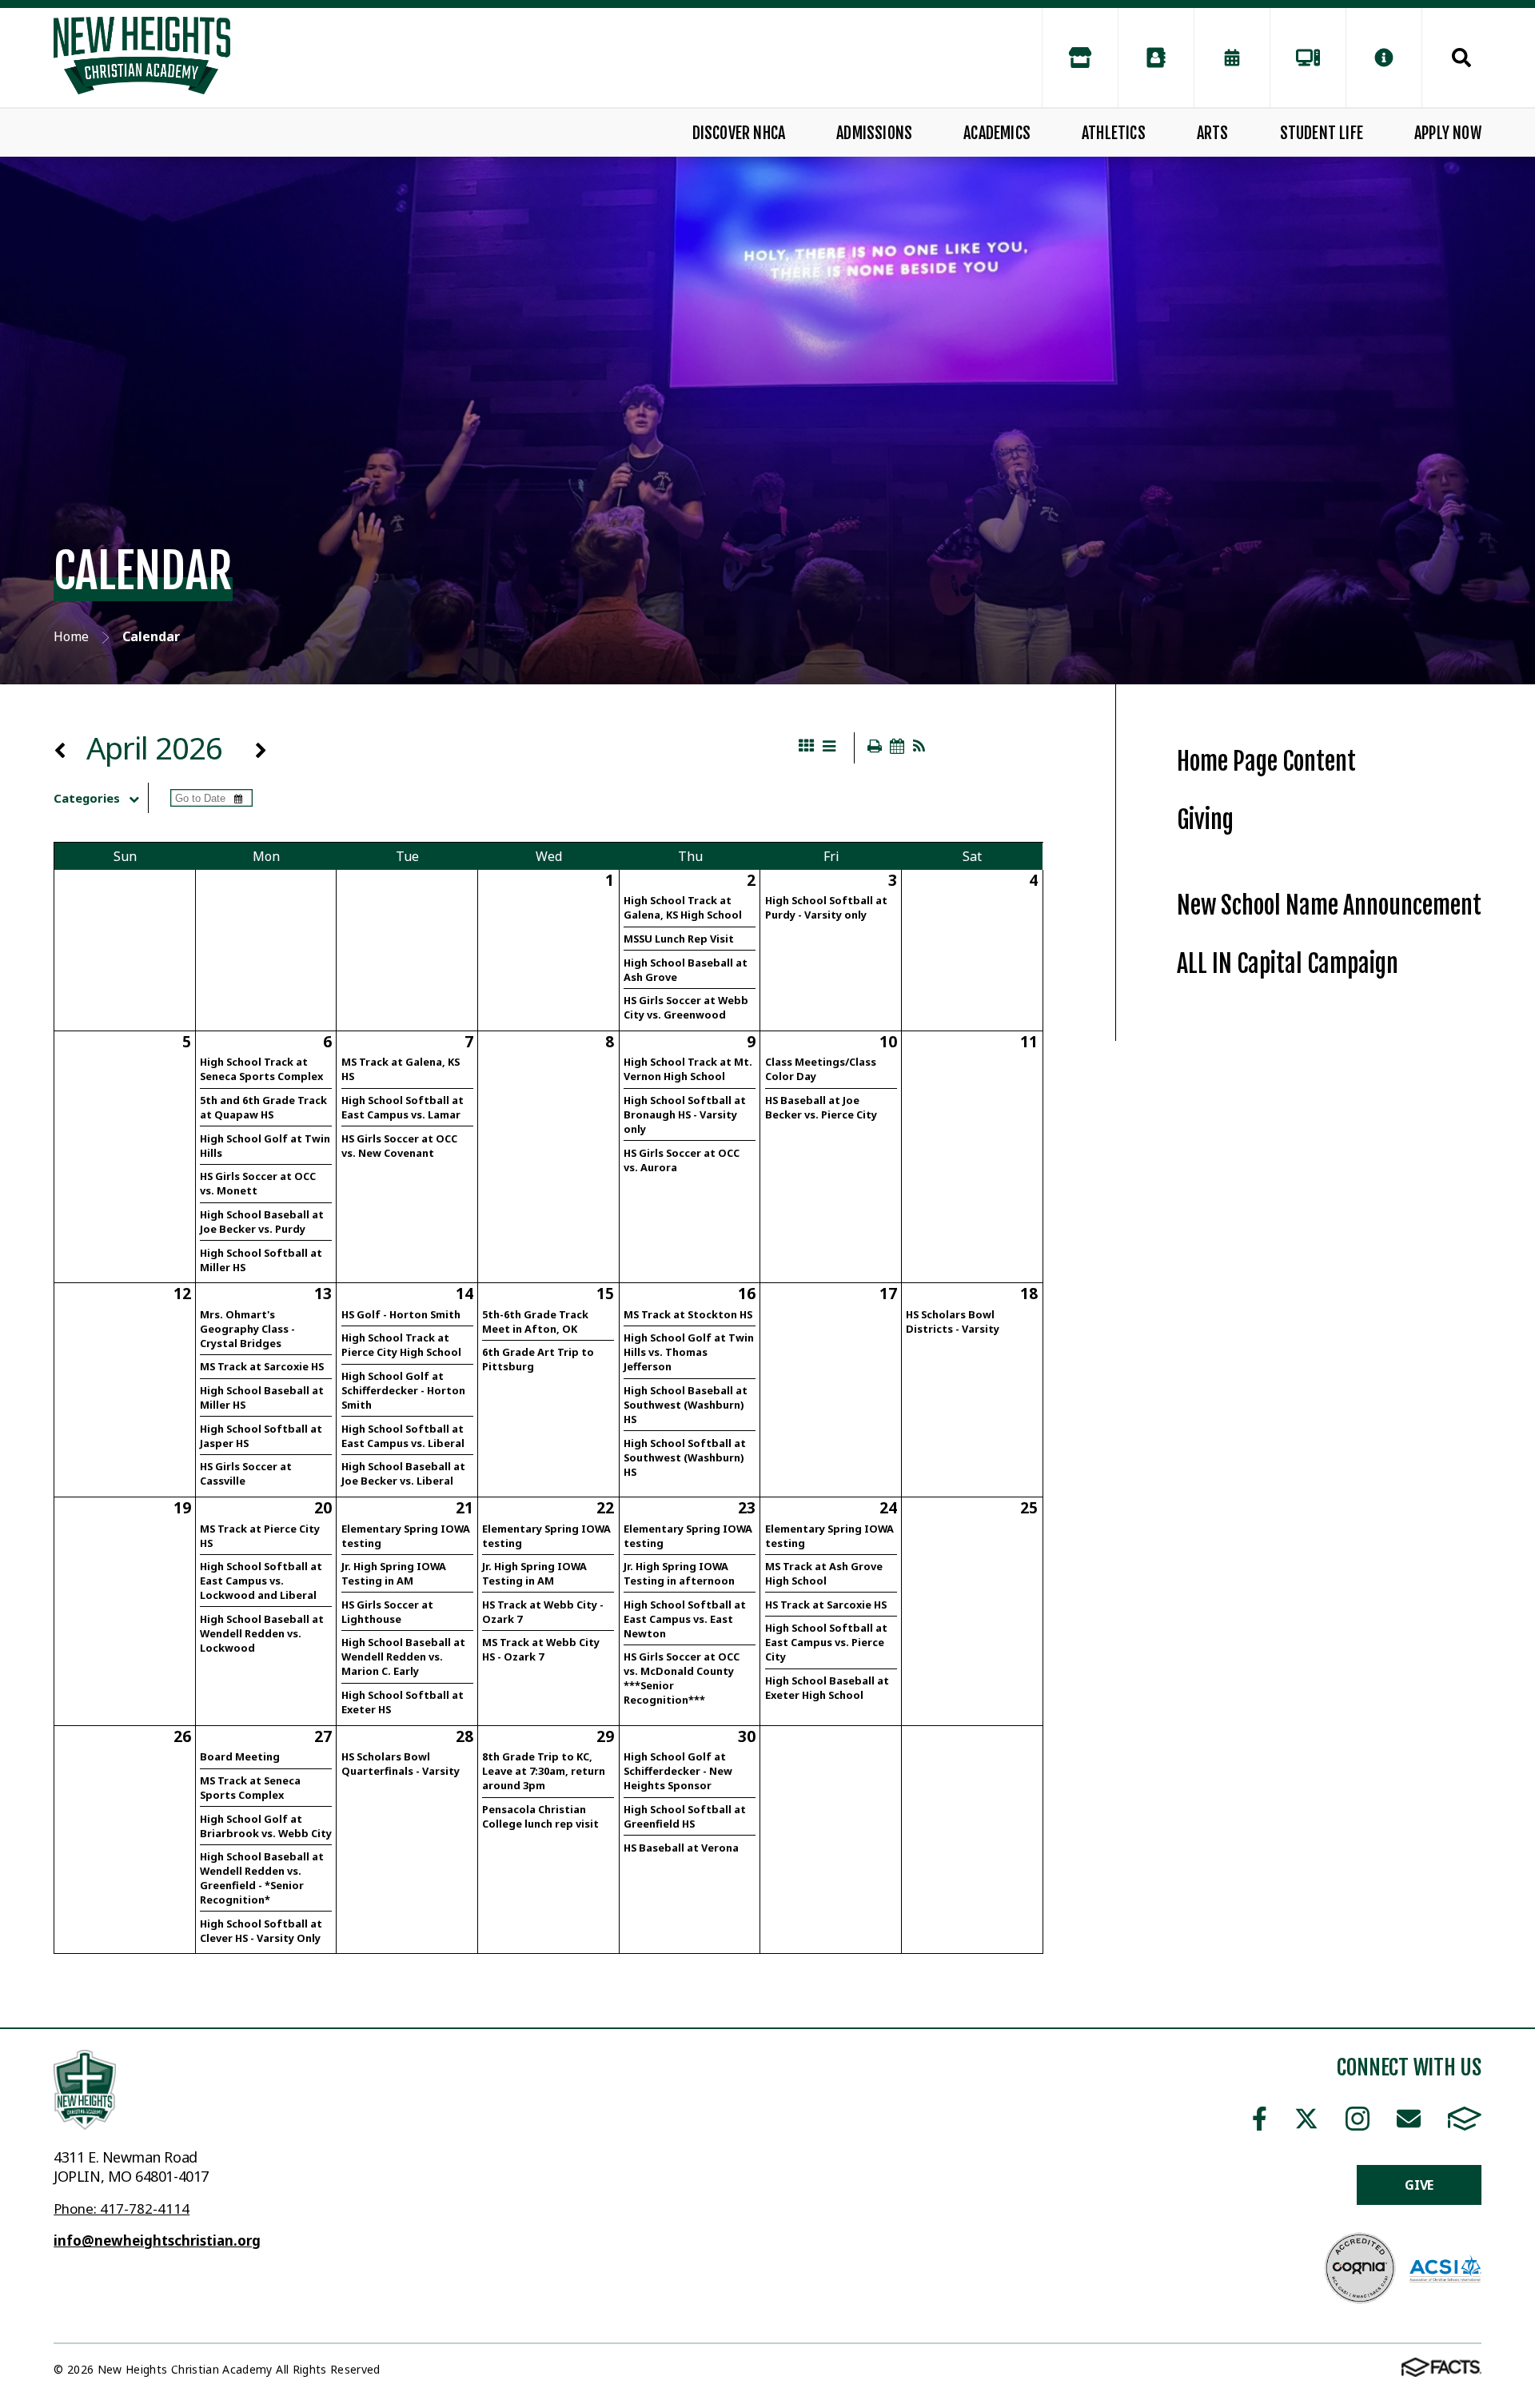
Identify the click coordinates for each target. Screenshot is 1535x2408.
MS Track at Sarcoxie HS (262, 1366)
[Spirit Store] (1080, 58)
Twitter (1306, 2119)
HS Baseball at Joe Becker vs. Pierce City (821, 1107)
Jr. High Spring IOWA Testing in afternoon (679, 1573)
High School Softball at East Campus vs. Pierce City (826, 1642)
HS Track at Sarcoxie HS (826, 1605)
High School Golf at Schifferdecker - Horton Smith (403, 1390)
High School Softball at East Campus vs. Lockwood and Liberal (261, 1581)
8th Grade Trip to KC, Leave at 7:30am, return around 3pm (544, 1771)
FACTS (1464, 2119)
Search (1452, 58)
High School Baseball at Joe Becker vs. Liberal (403, 1473)
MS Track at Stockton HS (688, 1314)
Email (1408, 2119)
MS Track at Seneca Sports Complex (250, 1788)
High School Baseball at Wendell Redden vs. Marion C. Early (403, 1656)
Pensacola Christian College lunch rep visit (540, 1816)
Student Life (1322, 133)
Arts (1213, 133)
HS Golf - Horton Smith (401, 1314)
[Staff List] (1156, 58)
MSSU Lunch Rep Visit (679, 939)
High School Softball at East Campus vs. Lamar (403, 1107)
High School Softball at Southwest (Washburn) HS (685, 1457)
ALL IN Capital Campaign (1288, 964)
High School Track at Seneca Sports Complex (261, 1069)
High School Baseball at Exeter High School (827, 1688)
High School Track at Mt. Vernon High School (688, 1069)
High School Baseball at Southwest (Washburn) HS (686, 1405)
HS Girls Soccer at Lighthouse (387, 1612)
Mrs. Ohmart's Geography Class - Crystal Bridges (247, 1329)
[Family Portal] (1308, 58)
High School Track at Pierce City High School (401, 1345)
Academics (997, 133)
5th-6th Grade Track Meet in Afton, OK (535, 1322)
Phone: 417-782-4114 (122, 2209)
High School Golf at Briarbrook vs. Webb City (266, 1826)
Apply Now (1448, 133)
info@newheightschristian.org (157, 2241)
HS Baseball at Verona (681, 1848)
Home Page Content (1266, 761)
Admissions (874, 133)
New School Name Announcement (1329, 905)
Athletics (1114, 133)
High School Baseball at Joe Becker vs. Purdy (262, 1222)
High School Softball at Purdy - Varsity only (826, 907)
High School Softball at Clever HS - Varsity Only (261, 1931)
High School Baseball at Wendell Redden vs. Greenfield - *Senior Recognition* (262, 1878)
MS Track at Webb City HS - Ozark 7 (541, 1649)
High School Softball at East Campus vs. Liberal (403, 1436)
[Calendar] (1232, 58)
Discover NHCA (739, 133)
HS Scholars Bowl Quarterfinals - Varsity (401, 1764)
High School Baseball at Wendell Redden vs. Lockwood (262, 1633)
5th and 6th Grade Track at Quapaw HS (263, 1107)
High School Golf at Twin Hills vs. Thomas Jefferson (689, 1352)
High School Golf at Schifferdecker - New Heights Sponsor (678, 1771)
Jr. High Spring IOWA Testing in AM (394, 1573)
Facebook (1260, 2119)
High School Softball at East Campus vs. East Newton (685, 1619)
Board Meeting (240, 1756)
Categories (87, 798)
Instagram (1357, 2119)
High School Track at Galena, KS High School (683, 907)
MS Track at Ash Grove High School (824, 1573)
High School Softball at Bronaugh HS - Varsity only (685, 1114)
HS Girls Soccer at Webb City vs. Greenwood (686, 1007)
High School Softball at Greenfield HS (685, 1816)
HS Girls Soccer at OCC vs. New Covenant (399, 1146)
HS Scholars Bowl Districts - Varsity (953, 1322)
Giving (1205, 820)
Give (1419, 2185)
